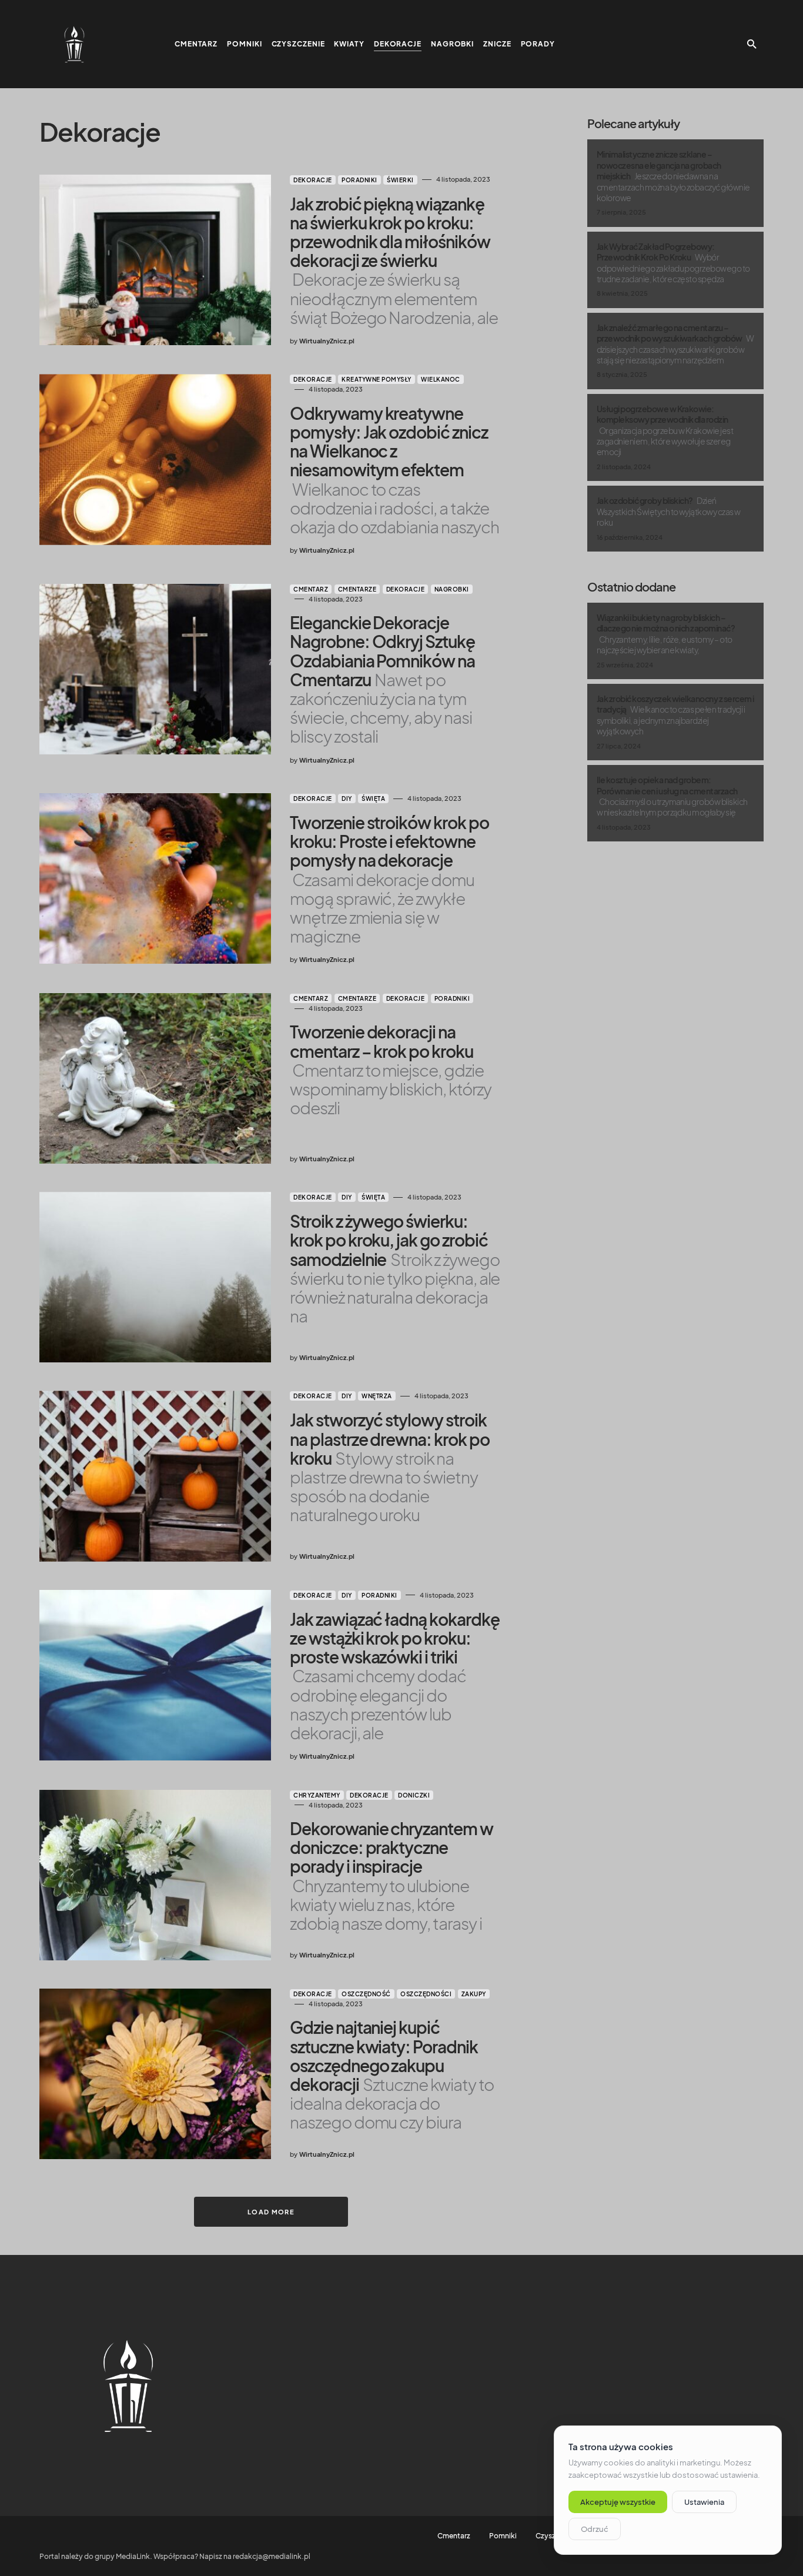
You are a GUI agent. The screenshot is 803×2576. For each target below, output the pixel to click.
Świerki (400, 180)
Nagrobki (452, 589)
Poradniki (359, 180)
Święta (373, 798)
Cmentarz (311, 589)
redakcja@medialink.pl (272, 2556)
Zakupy (474, 1994)
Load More (271, 2212)
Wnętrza (377, 1396)
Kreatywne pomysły (377, 379)
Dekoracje (313, 180)
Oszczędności (426, 1994)
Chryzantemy (317, 1795)
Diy (347, 798)
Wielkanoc (441, 379)
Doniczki (414, 1795)
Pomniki (503, 2536)
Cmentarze (357, 589)
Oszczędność (366, 1994)
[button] (752, 44)
